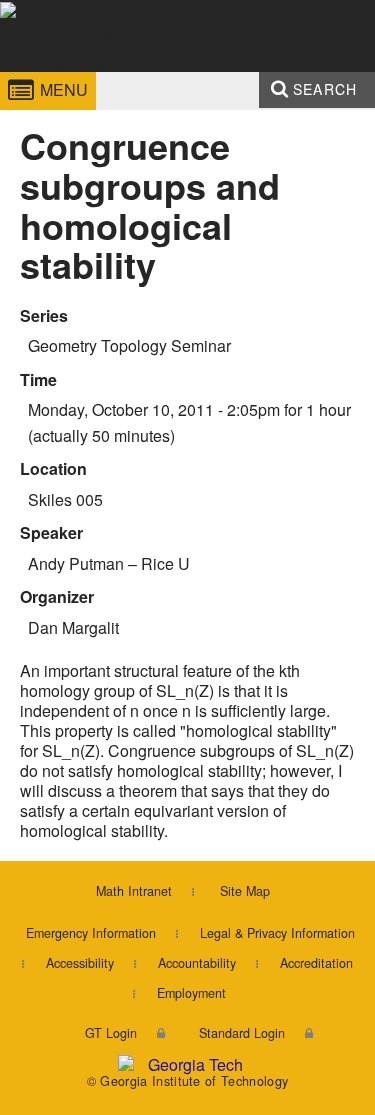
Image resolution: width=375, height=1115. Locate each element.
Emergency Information (91, 933)
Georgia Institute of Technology (56, 73)
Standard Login (242, 1033)
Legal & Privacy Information (277, 933)
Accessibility (80, 963)
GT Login (111, 1033)
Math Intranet (134, 891)
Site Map (245, 891)
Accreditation (316, 963)
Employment (191, 993)
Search (325, 89)
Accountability (197, 963)
